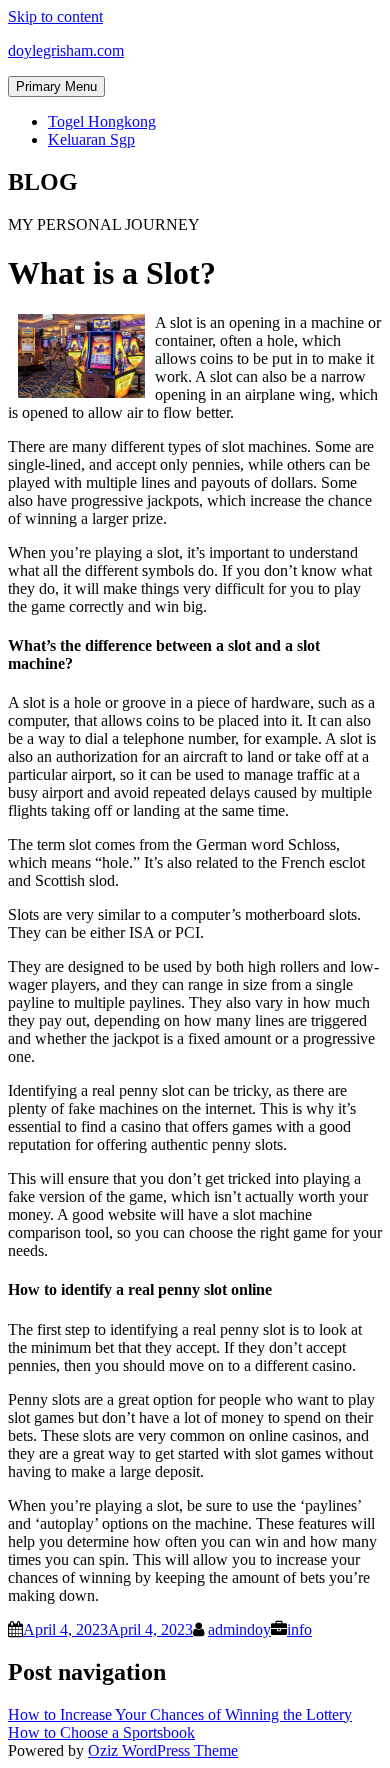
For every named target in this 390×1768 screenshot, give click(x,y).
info (299, 1629)
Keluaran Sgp (91, 139)
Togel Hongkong (102, 121)
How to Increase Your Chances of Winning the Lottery (180, 1714)
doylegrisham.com (66, 50)
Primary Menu (56, 86)
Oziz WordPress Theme (163, 1750)
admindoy (239, 1629)
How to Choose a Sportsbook (101, 1732)
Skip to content (55, 16)
